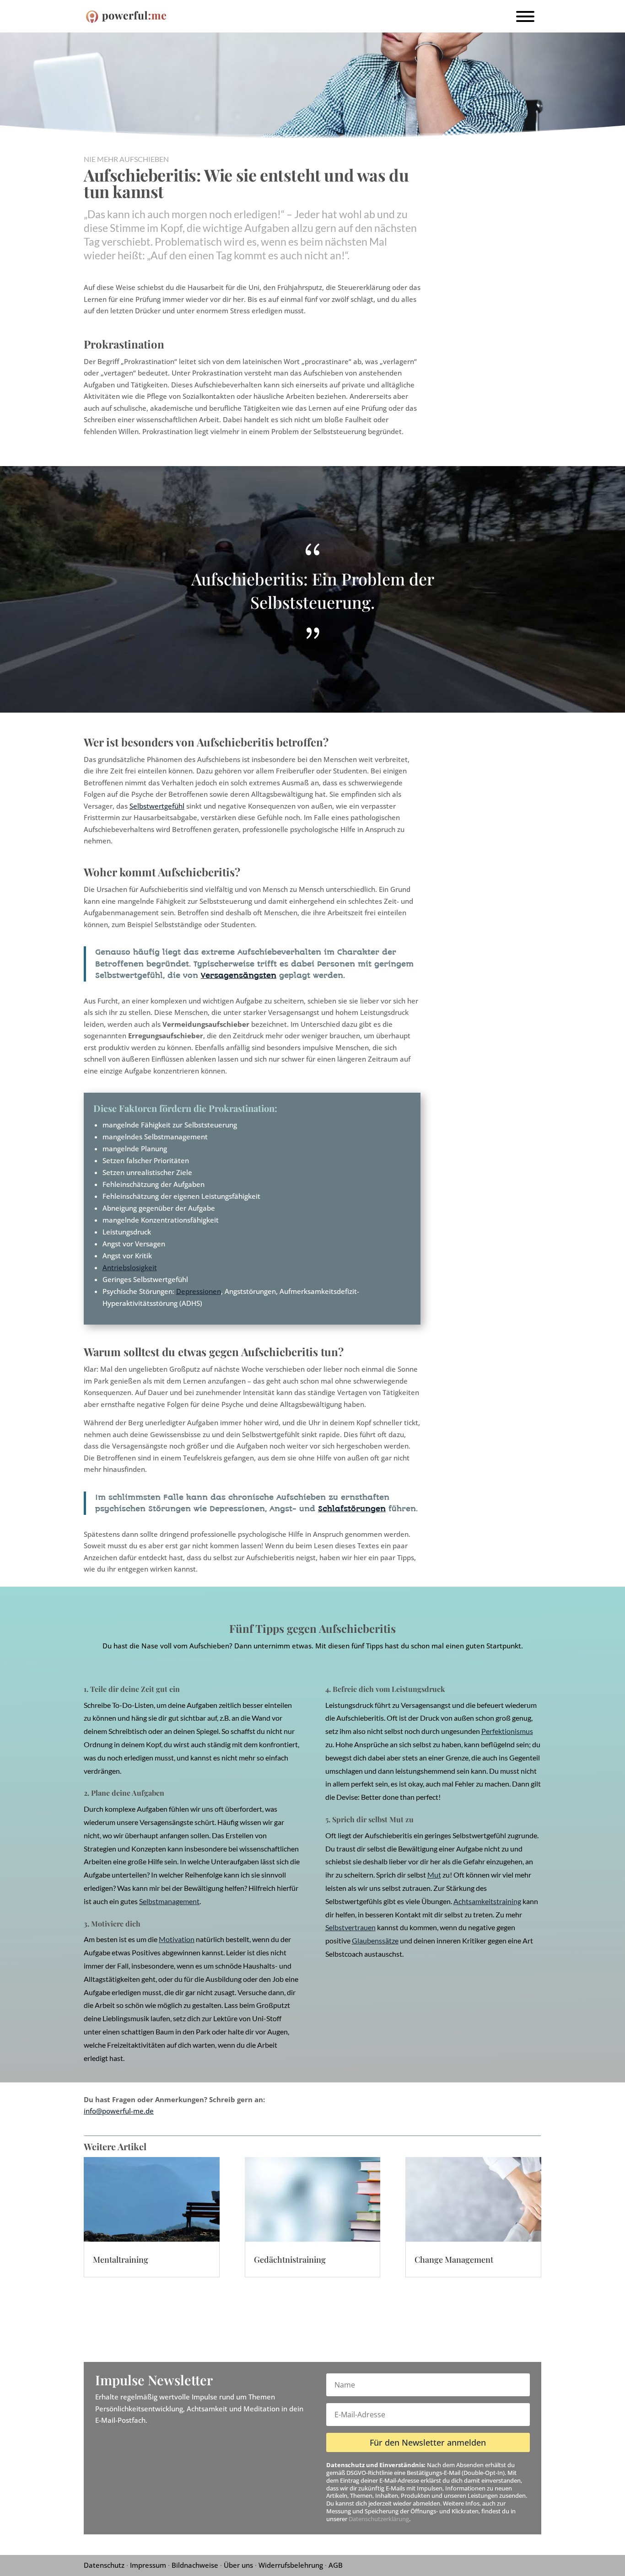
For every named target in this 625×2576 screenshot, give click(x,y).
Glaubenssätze (375, 1940)
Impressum (148, 2565)
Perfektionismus (507, 1731)
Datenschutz (104, 2565)
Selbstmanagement (169, 1901)
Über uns (238, 2565)
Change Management (454, 2259)
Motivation (177, 1939)
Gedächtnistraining (290, 2259)
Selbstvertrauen (350, 1927)
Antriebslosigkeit (130, 1267)
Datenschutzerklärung (379, 2519)
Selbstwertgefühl (157, 806)
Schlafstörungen (352, 1509)
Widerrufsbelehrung (291, 2565)
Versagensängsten (239, 975)
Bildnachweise (195, 2565)
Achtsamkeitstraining (487, 1901)
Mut (434, 1875)
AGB (336, 2565)
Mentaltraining (121, 2259)
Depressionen (199, 1291)
